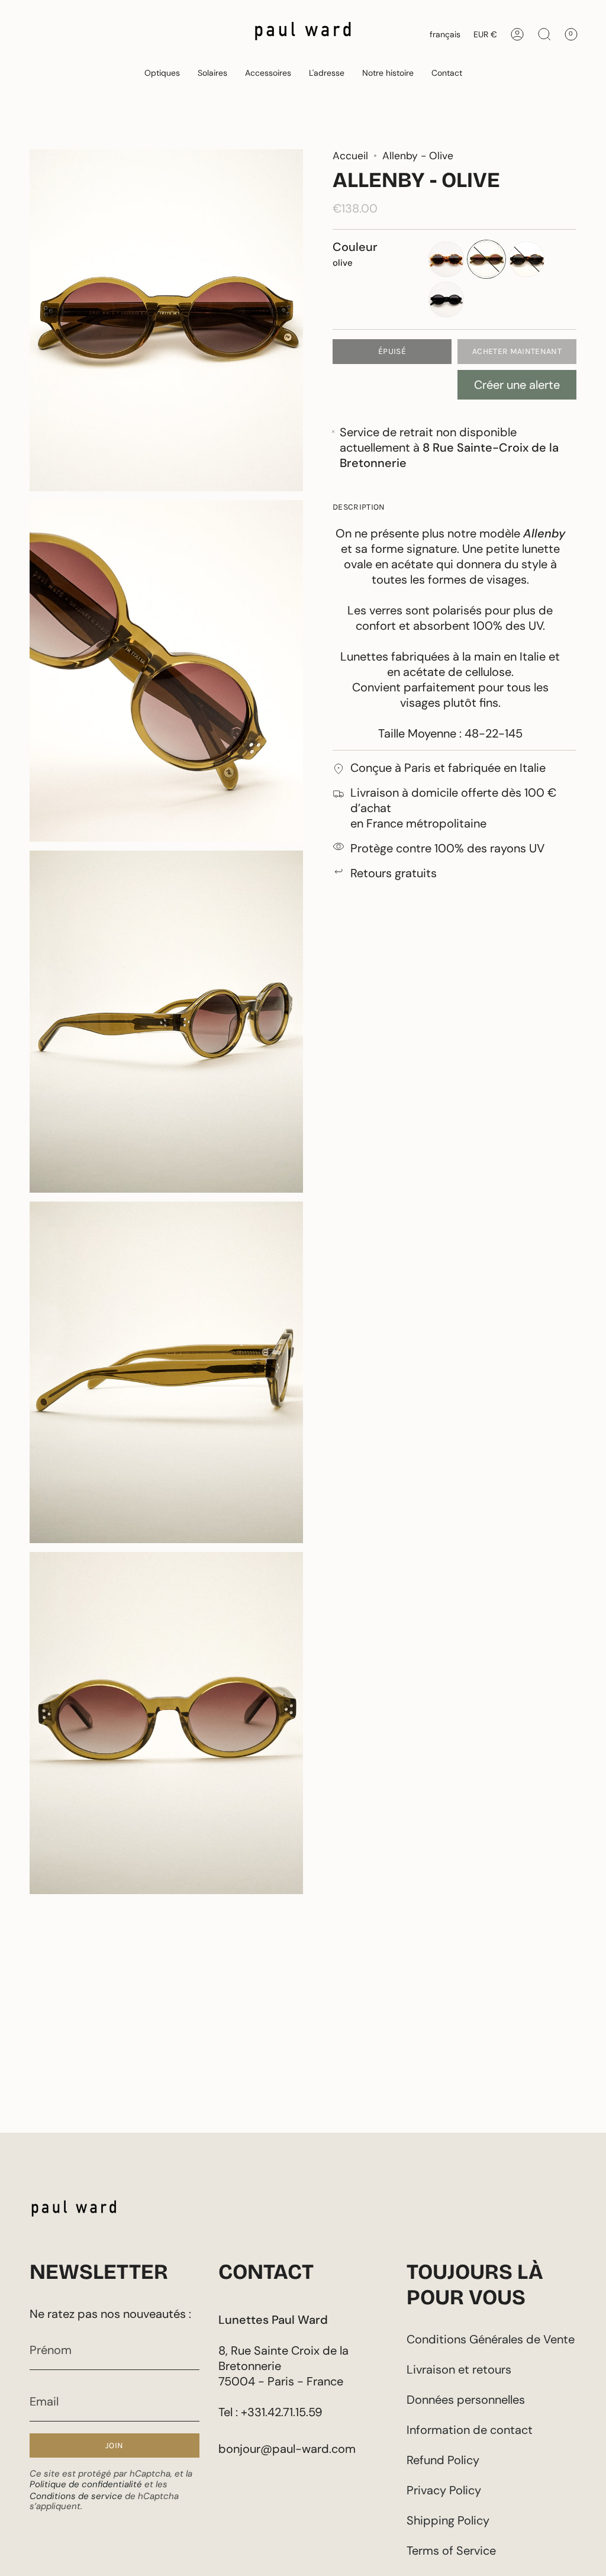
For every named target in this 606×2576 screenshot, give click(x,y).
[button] (162, 73)
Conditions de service (76, 2496)
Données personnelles (466, 2400)
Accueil (350, 156)
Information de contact (470, 2430)
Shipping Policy (448, 2520)
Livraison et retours (459, 2369)
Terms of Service (451, 2551)
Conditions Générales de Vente (491, 2339)
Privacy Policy (444, 2490)
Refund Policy (443, 2460)
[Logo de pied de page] (74, 2211)
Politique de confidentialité (86, 2484)
